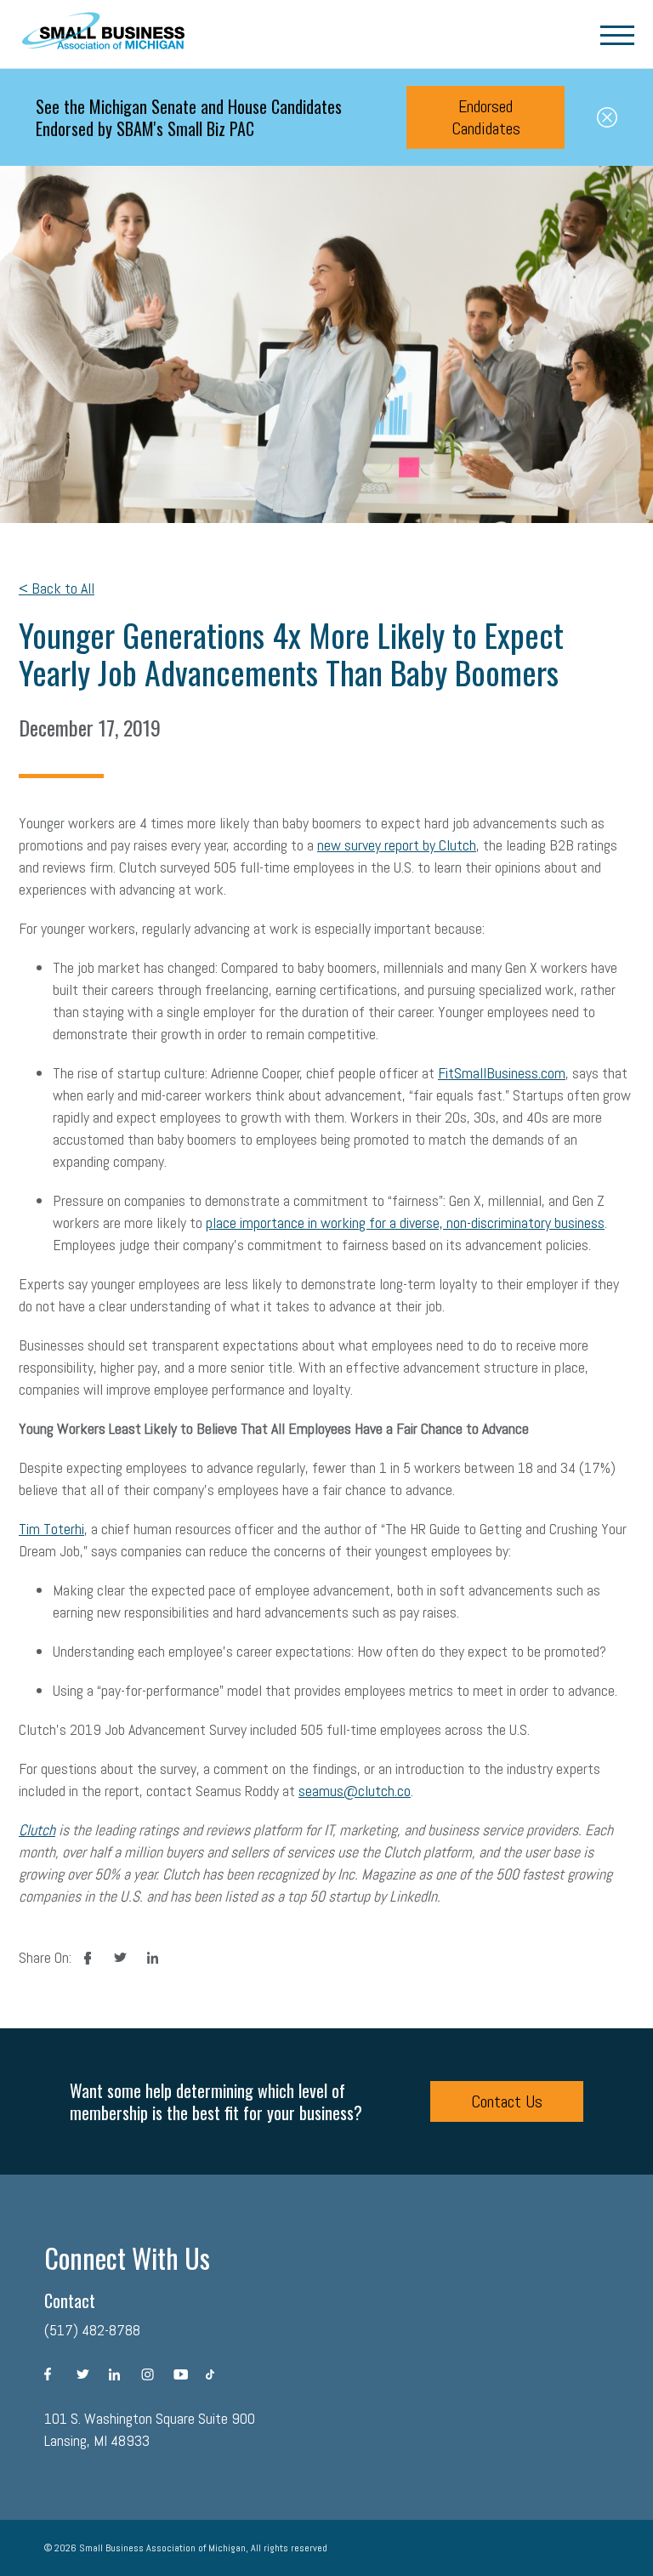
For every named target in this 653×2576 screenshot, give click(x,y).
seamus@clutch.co (355, 1791)
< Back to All (57, 588)
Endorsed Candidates (486, 117)
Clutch (37, 1830)
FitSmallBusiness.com (502, 1073)
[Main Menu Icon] (617, 34)
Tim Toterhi (51, 1529)
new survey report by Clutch (397, 845)
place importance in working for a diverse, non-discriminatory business (405, 1223)
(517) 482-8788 (92, 2330)
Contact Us (507, 2101)
